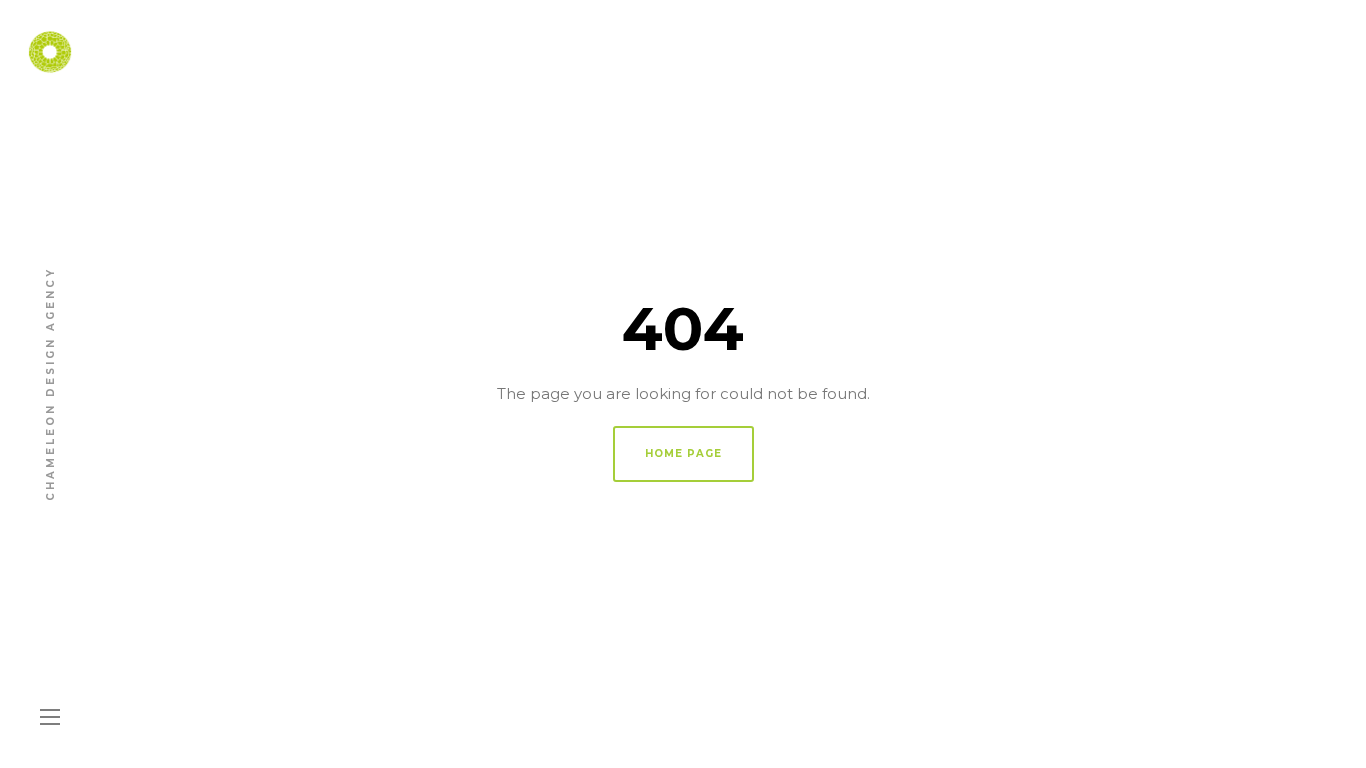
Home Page (683, 453)
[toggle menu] (50, 718)
